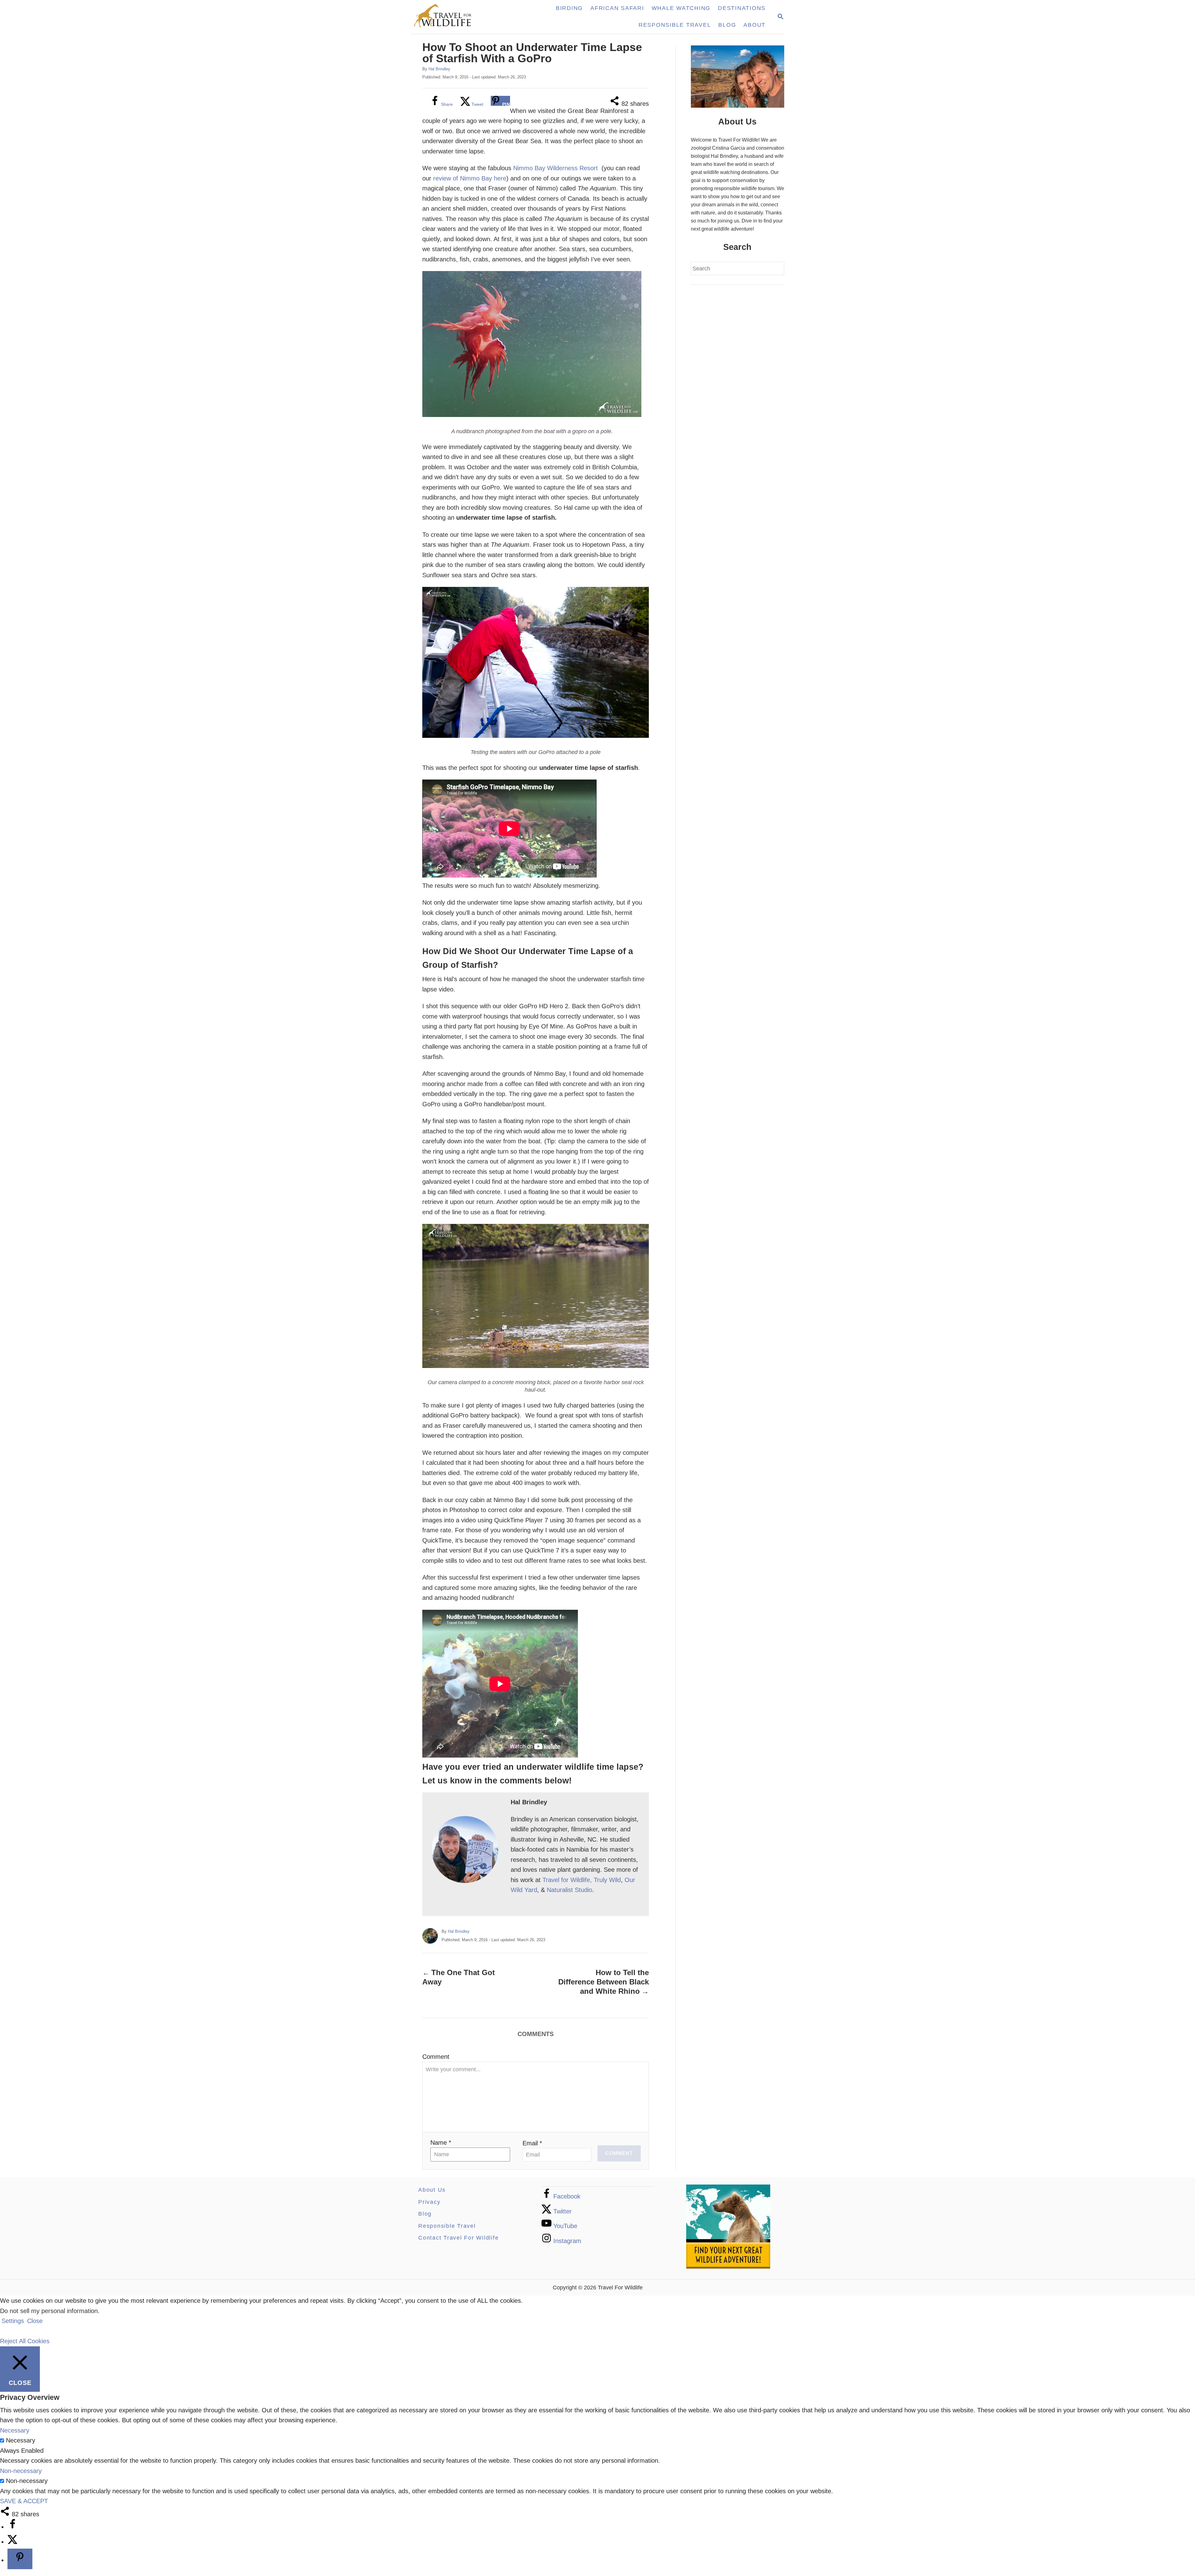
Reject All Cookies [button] (25, 2341)
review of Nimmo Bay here (470, 178)
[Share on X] (12, 2542)
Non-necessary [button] (21, 2471)
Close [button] (35, 2321)
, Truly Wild (605, 1880)
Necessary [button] (15, 2430)
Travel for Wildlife (566, 1880)
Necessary (21, 2440)
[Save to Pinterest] (20, 2559)
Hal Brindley (439, 69)
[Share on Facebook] (12, 2527)
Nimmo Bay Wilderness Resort (555, 168)
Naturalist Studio (569, 1890)
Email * (532, 2143)
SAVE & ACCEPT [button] (24, 2501)
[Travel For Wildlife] (449, 17)
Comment (436, 2057)
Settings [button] (13, 2321)
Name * (441, 2143)
